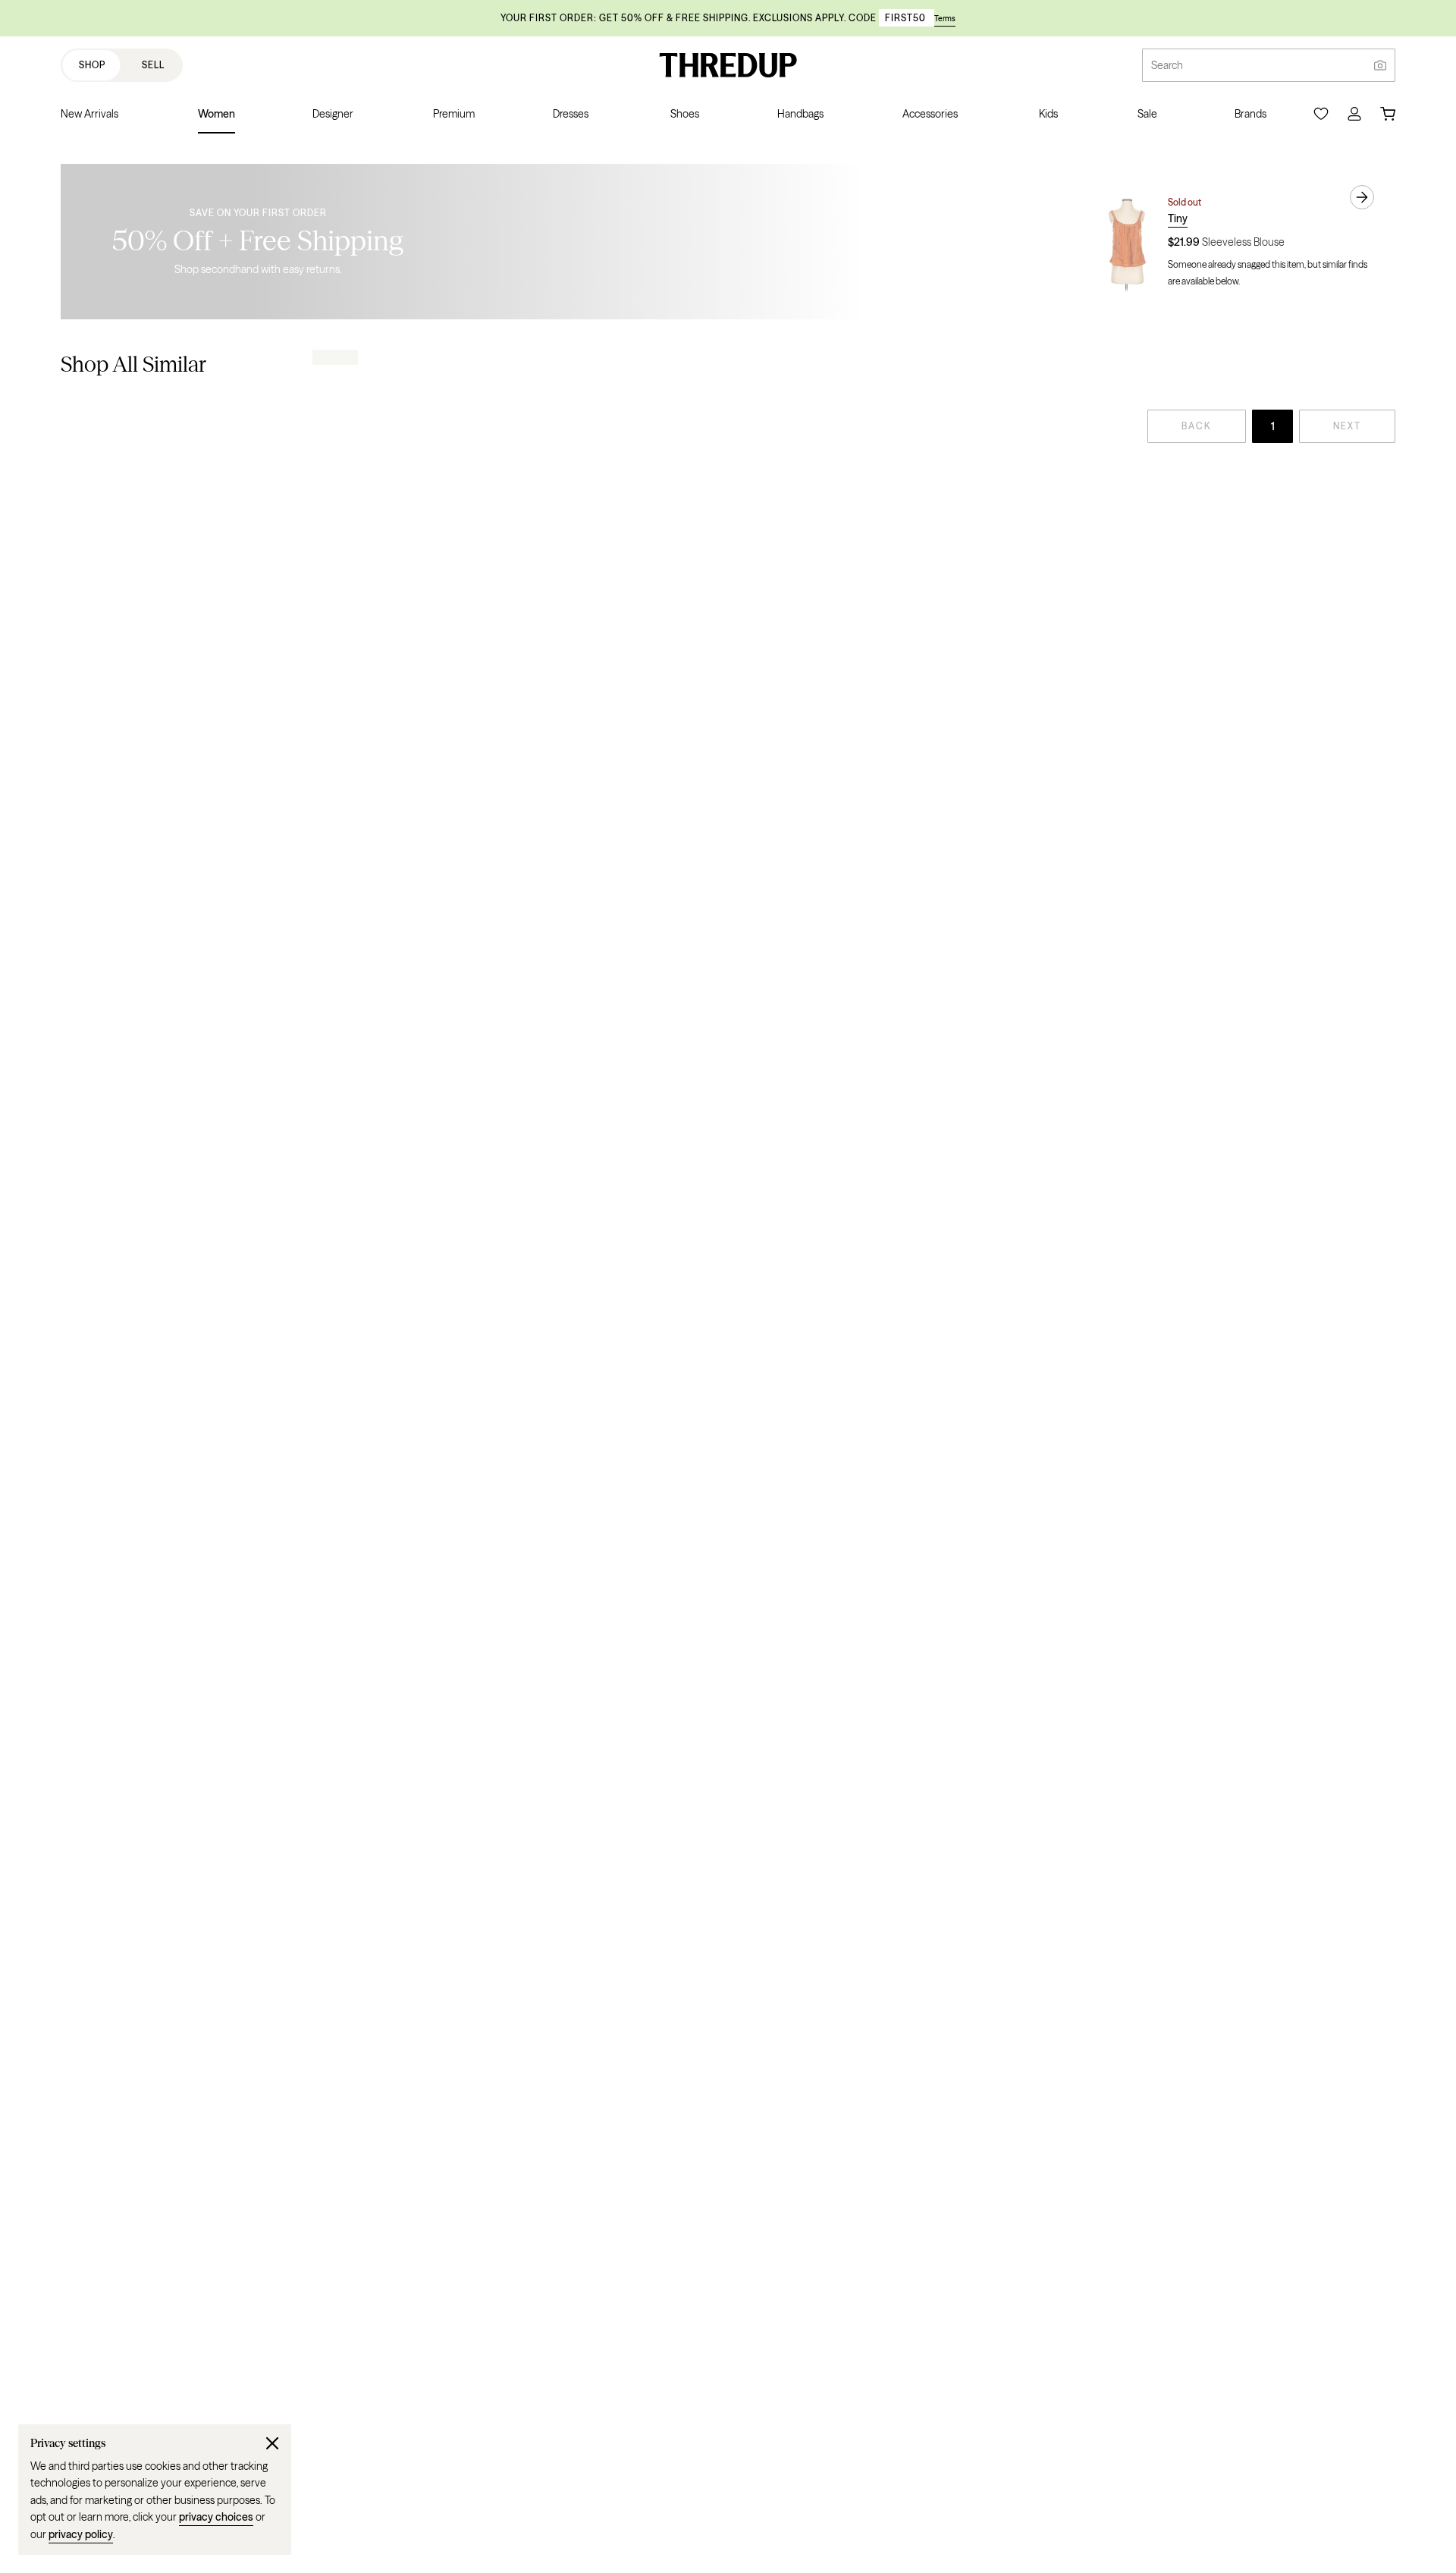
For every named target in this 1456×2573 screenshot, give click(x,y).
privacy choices (216, 2517)
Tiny (1178, 218)
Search (1167, 65)
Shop (92, 65)
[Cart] (1388, 114)
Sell (153, 65)
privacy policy (81, 2534)
